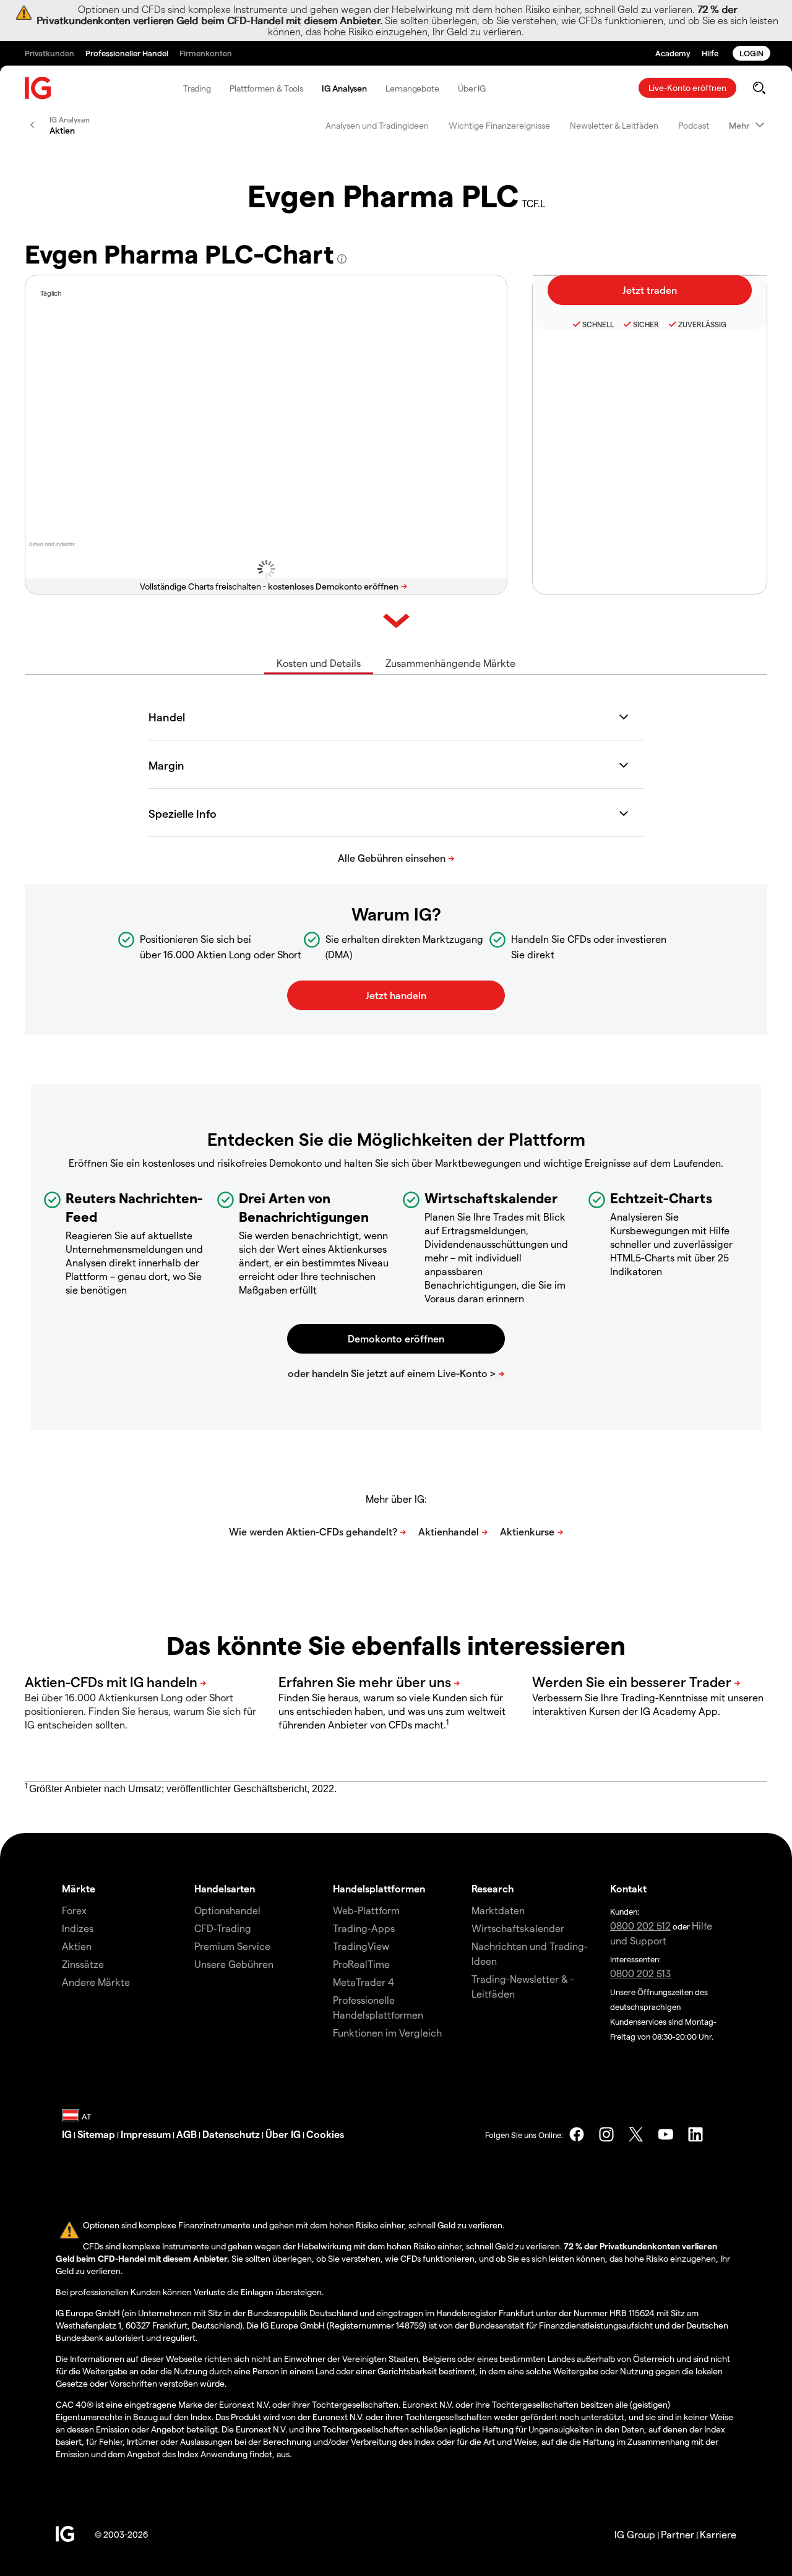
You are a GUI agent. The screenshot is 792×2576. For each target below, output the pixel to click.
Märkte (79, 1888)
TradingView (361, 1946)
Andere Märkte (96, 1982)
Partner (678, 2534)
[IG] (38, 88)
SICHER (646, 324)
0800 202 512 (640, 1926)
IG (67, 2134)
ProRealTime (361, 1964)
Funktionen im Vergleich (387, 2033)
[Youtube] (666, 2134)
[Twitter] (636, 2134)
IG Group (635, 2534)
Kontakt (628, 1888)
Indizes (78, 1928)
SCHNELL (598, 324)
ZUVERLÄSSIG (702, 324)
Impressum (146, 2134)
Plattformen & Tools (266, 88)
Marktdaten (498, 1910)
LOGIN (751, 53)
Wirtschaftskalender (518, 1928)
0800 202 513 (640, 1973)
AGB (187, 2134)
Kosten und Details (319, 663)
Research (493, 1888)
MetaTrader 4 (364, 1982)
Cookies (325, 2134)
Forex (74, 1910)
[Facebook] (577, 2134)
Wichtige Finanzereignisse (499, 125)
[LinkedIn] (695, 2134)
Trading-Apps (364, 1928)
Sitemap (96, 2134)
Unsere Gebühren (234, 1964)
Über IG (472, 88)
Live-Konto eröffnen (687, 88)
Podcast (694, 125)
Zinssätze (83, 1964)
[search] (759, 88)
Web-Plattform (366, 1910)
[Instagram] (606, 2134)
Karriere (718, 2534)
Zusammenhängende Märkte (450, 663)
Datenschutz (231, 2134)
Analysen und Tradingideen (377, 125)
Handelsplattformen (379, 1888)
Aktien (77, 1946)
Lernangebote (412, 88)
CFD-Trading (223, 1928)
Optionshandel (227, 1910)
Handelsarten (225, 1888)
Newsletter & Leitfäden (614, 125)
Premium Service (232, 1946)
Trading (197, 88)
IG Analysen (344, 88)
